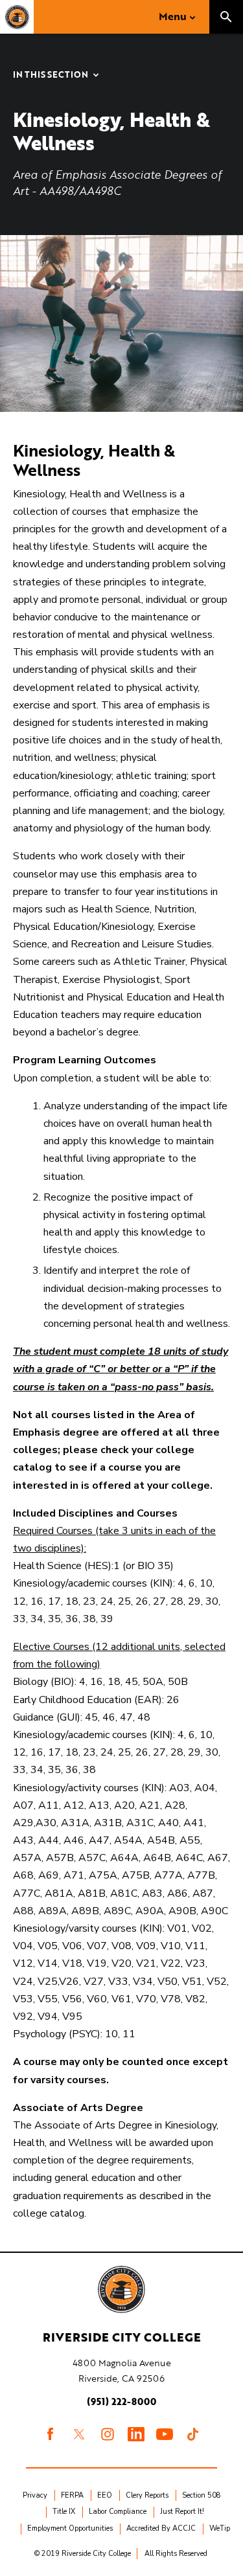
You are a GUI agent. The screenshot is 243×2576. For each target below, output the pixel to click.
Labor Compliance (118, 2512)
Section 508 (202, 2495)
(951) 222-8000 (121, 2401)
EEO (105, 2495)
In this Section (51, 75)
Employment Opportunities (70, 2528)
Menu (173, 16)
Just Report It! (182, 2512)
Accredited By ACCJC (161, 2528)
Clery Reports (147, 2495)
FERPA (72, 2495)
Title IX (64, 2512)
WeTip (220, 2528)
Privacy (35, 2495)
